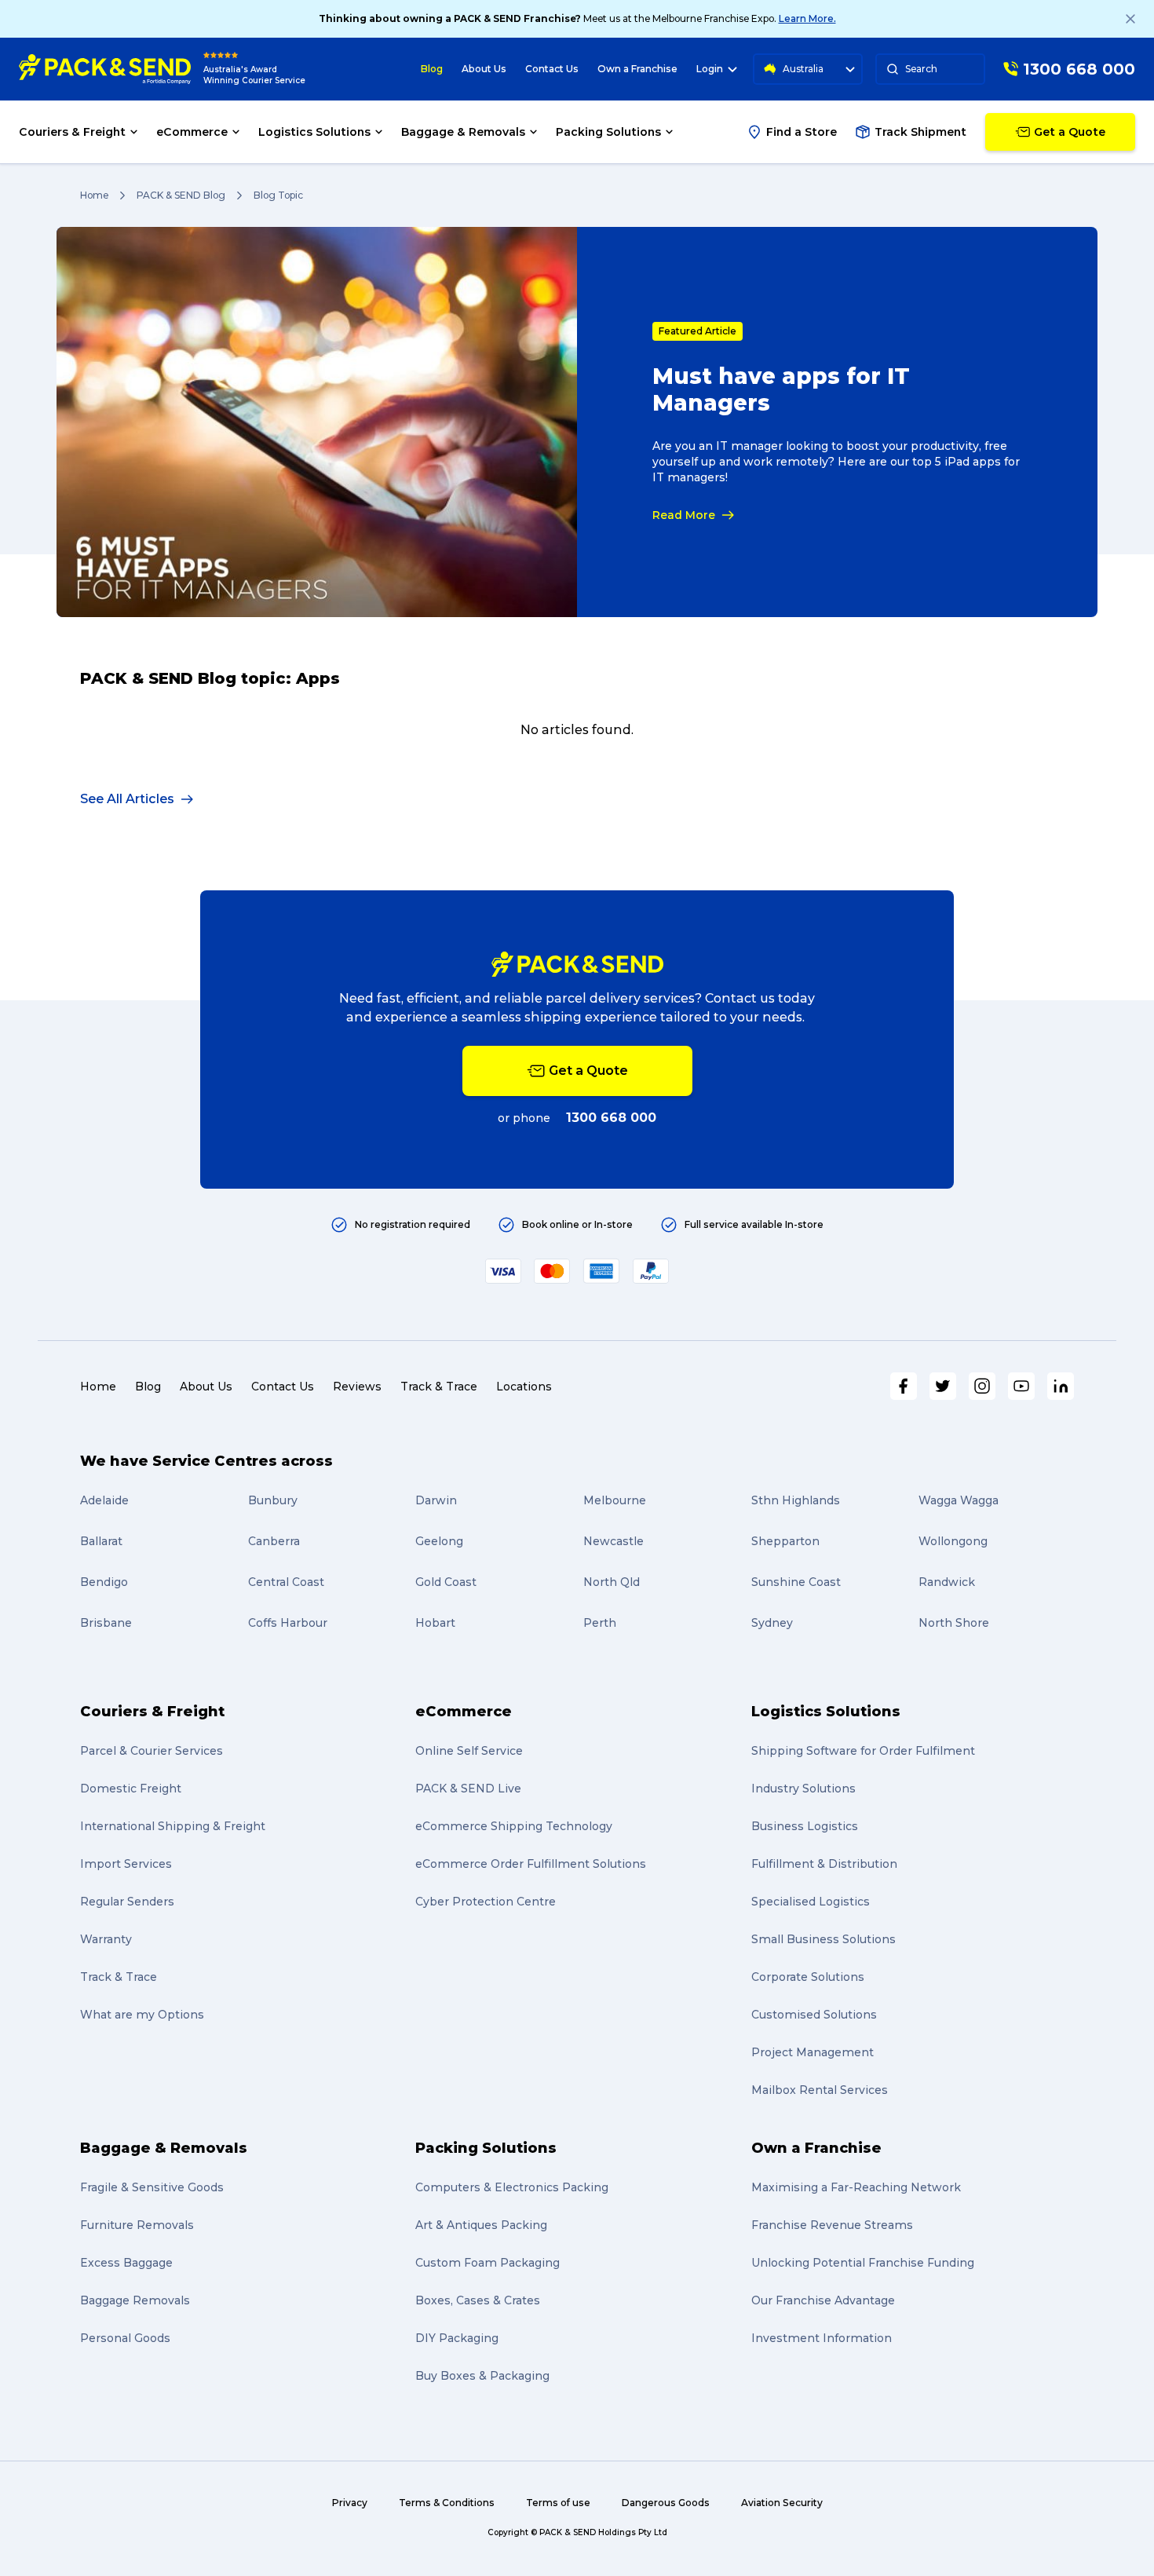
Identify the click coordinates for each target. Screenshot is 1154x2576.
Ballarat (101, 1541)
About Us (484, 69)
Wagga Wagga (959, 1500)
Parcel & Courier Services (152, 1751)
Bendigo (104, 1582)
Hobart (435, 1623)
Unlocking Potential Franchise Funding (863, 2263)
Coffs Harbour (288, 1623)
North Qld (612, 1582)
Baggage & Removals (164, 2148)
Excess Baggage (126, 2263)
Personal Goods (125, 2338)
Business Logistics (805, 1826)
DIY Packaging (457, 2338)
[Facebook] (904, 1386)
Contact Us (552, 69)
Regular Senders (127, 1902)
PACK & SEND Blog (181, 195)
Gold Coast (446, 1582)
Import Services (126, 1864)
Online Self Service (469, 1751)
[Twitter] (943, 1386)
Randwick (947, 1582)
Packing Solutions (486, 2148)
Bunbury (273, 1500)
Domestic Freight (131, 1789)
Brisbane (106, 1623)
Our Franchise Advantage (823, 2300)
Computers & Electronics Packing (512, 2187)
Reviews (357, 1387)
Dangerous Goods (666, 2503)
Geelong (439, 1541)
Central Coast (286, 1582)
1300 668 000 (611, 1118)
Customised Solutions (814, 2015)
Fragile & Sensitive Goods (152, 2187)
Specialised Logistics (811, 1902)
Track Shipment (920, 132)
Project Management (813, 2052)
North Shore (954, 1623)
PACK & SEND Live (468, 1789)
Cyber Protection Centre (486, 1902)
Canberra (274, 1541)
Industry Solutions (803, 1789)
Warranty (106, 1939)
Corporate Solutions (808, 1977)
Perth (600, 1623)
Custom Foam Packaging (488, 2263)
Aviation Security (782, 2503)
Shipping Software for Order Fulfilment (863, 1751)
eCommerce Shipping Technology (514, 1826)
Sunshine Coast (796, 1582)
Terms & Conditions (447, 2503)
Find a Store (802, 132)
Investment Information (822, 2338)
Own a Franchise (637, 69)
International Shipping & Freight (173, 1826)
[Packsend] (105, 69)
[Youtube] (1021, 1386)
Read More (684, 515)
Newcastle (614, 1541)
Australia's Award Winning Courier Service (254, 75)
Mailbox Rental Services (820, 2090)
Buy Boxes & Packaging (482, 2376)
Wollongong (953, 1541)
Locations (524, 1387)
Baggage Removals (135, 2300)
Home (94, 195)
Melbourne (615, 1500)
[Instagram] (982, 1386)
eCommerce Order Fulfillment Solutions (531, 1864)
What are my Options (142, 2015)
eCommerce (464, 1712)
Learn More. (807, 18)
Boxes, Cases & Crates (478, 2300)
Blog (432, 69)
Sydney (772, 1623)
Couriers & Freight (152, 1712)
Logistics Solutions (826, 1712)
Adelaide (104, 1500)
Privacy (350, 2503)
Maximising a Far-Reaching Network (856, 2187)
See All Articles (127, 799)
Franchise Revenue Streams (832, 2225)
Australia (803, 69)
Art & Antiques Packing (481, 2225)
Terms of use (558, 2503)
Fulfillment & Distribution (824, 1864)
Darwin (436, 1500)
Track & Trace (439, 1387)
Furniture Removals (137, 2225)
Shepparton (785, 1541)
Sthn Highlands (796, 1500)
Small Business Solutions (824, 1939)
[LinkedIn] (1061, 1386)
